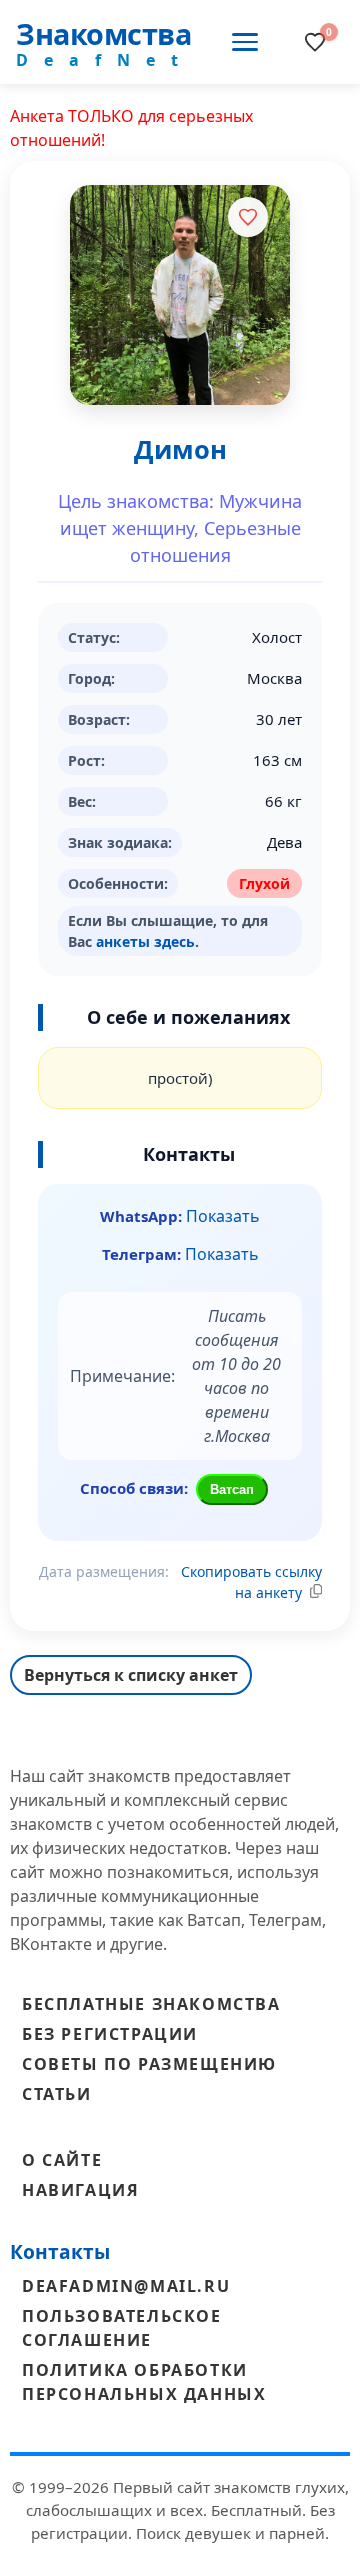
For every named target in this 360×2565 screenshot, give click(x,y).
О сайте (62, 2160)
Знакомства (103, 33)
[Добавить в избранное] (248, 217)
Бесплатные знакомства (151, 2004)
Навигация (80, 2190)
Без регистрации (110, 2034)
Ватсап (232, 1489)
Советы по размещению (149, 2064)
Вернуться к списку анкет (131, 1675)
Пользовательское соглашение (122, 2328)
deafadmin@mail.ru (126, 2286)
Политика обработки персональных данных (144, 2382)
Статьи (57, 2094)
